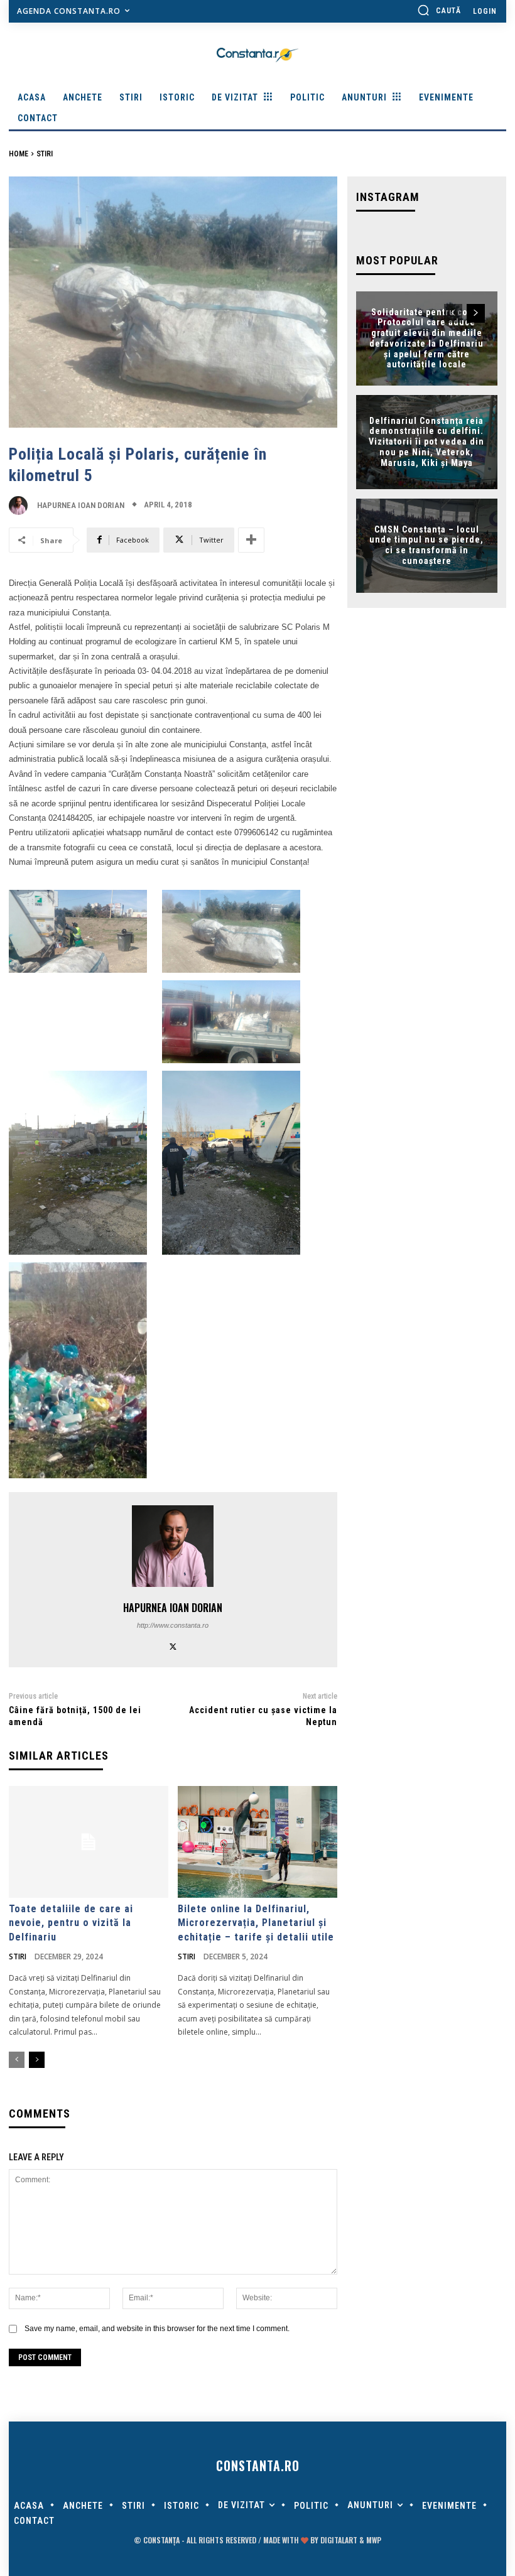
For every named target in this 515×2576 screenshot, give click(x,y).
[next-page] (37, 2060)
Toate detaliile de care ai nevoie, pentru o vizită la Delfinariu (71, 1923)
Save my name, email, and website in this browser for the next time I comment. (157, 2329)
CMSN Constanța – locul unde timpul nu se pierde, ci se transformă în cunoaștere (426, 545)
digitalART (339, 2540)
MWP (374, 2540)
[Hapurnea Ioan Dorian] (21, 506)
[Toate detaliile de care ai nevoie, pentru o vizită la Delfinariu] (89, 1842)
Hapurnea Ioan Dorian (81, 505)
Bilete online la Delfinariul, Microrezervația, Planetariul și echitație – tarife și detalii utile (256, 1923)
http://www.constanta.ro (173, 1625)
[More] (251, 540)
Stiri (45, 154)
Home (19, 154)
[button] (439, 10)
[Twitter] (173, 1645)
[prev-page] (17, 2060)
